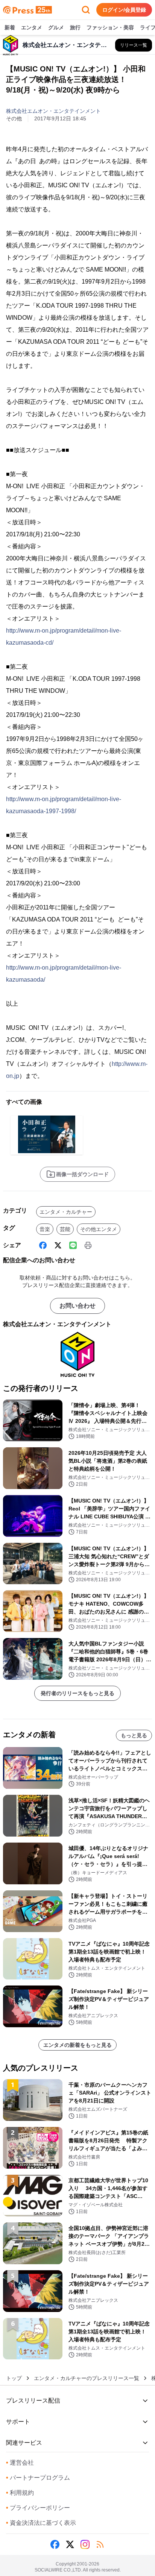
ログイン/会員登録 (124, 10)
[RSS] (100, 2544)
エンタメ (32, 27)
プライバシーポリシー (38, 2508)
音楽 (45, 1229)
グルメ (56, 27)
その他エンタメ (99, 1229)
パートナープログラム (38, 2478)
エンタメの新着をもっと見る (77, 2045)
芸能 (65, 1229)
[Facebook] (43, 1245)
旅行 (75, 27)
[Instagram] (85, 2544)
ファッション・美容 (110, 27)
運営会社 (20, 2463)
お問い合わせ (77, 1306)
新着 (10, 27)
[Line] (73, 1245)
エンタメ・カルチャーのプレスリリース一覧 (87, 2378)
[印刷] (88, 1245)
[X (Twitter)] (58, 1245)
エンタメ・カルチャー (66, 1212)
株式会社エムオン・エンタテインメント (53, 111)
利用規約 (20, 2493)
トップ (14, 2378)
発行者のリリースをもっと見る (77, 1693)
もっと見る (134, 1735)
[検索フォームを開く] (86, 10)
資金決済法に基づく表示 (41, 2523)
